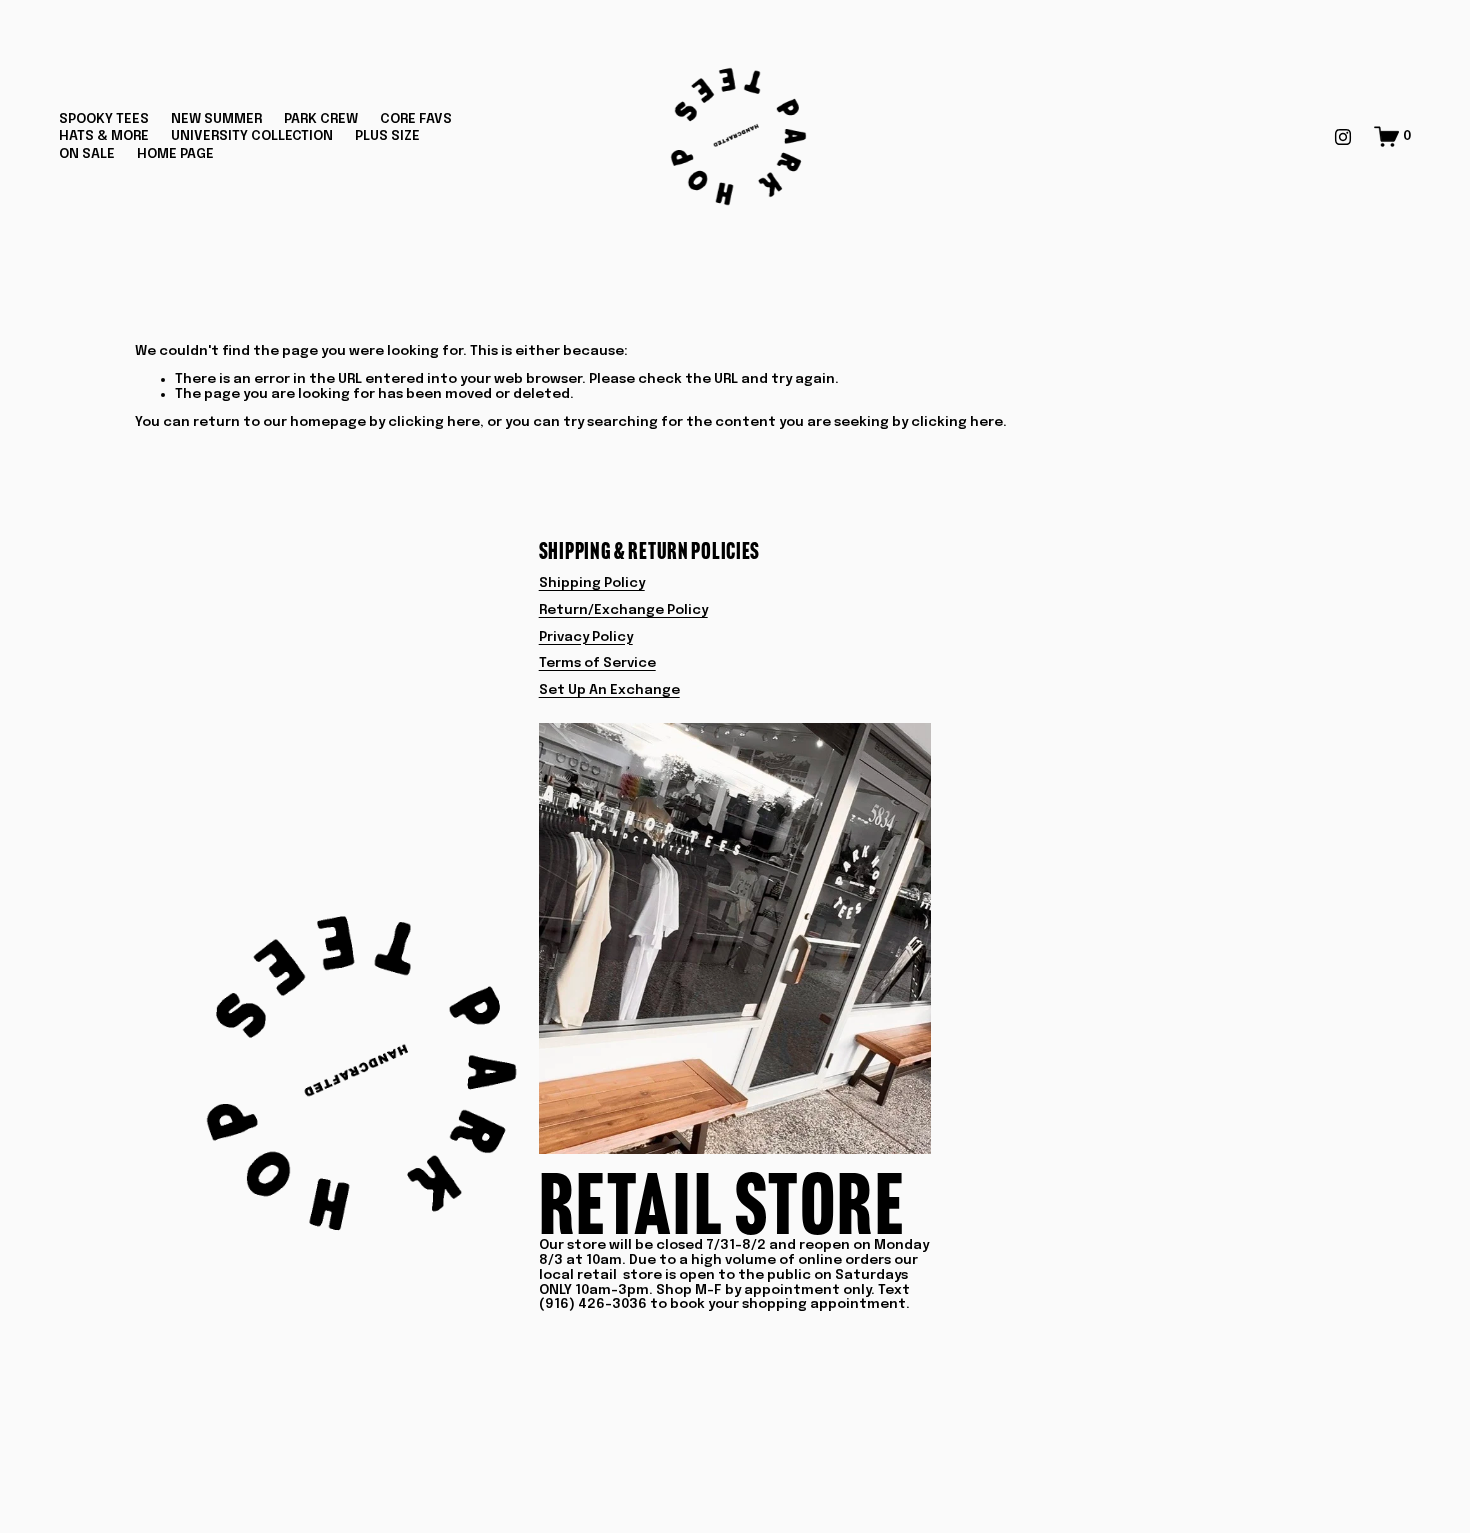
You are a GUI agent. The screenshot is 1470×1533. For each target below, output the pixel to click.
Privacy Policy (586, 637)
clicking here (434, 422)
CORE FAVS (416, 119)
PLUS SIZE (387, 136)
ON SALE (87, 154)
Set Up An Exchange (609, 690)
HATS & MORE (104, 136)
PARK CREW (321, 119)
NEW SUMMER (216, 119)
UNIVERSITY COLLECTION (252, 136)
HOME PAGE (175, 154)
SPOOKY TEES (104, 119)
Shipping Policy (592, 583)
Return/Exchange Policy (623, 610)
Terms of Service (597, 663)
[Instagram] (1343, 137)
